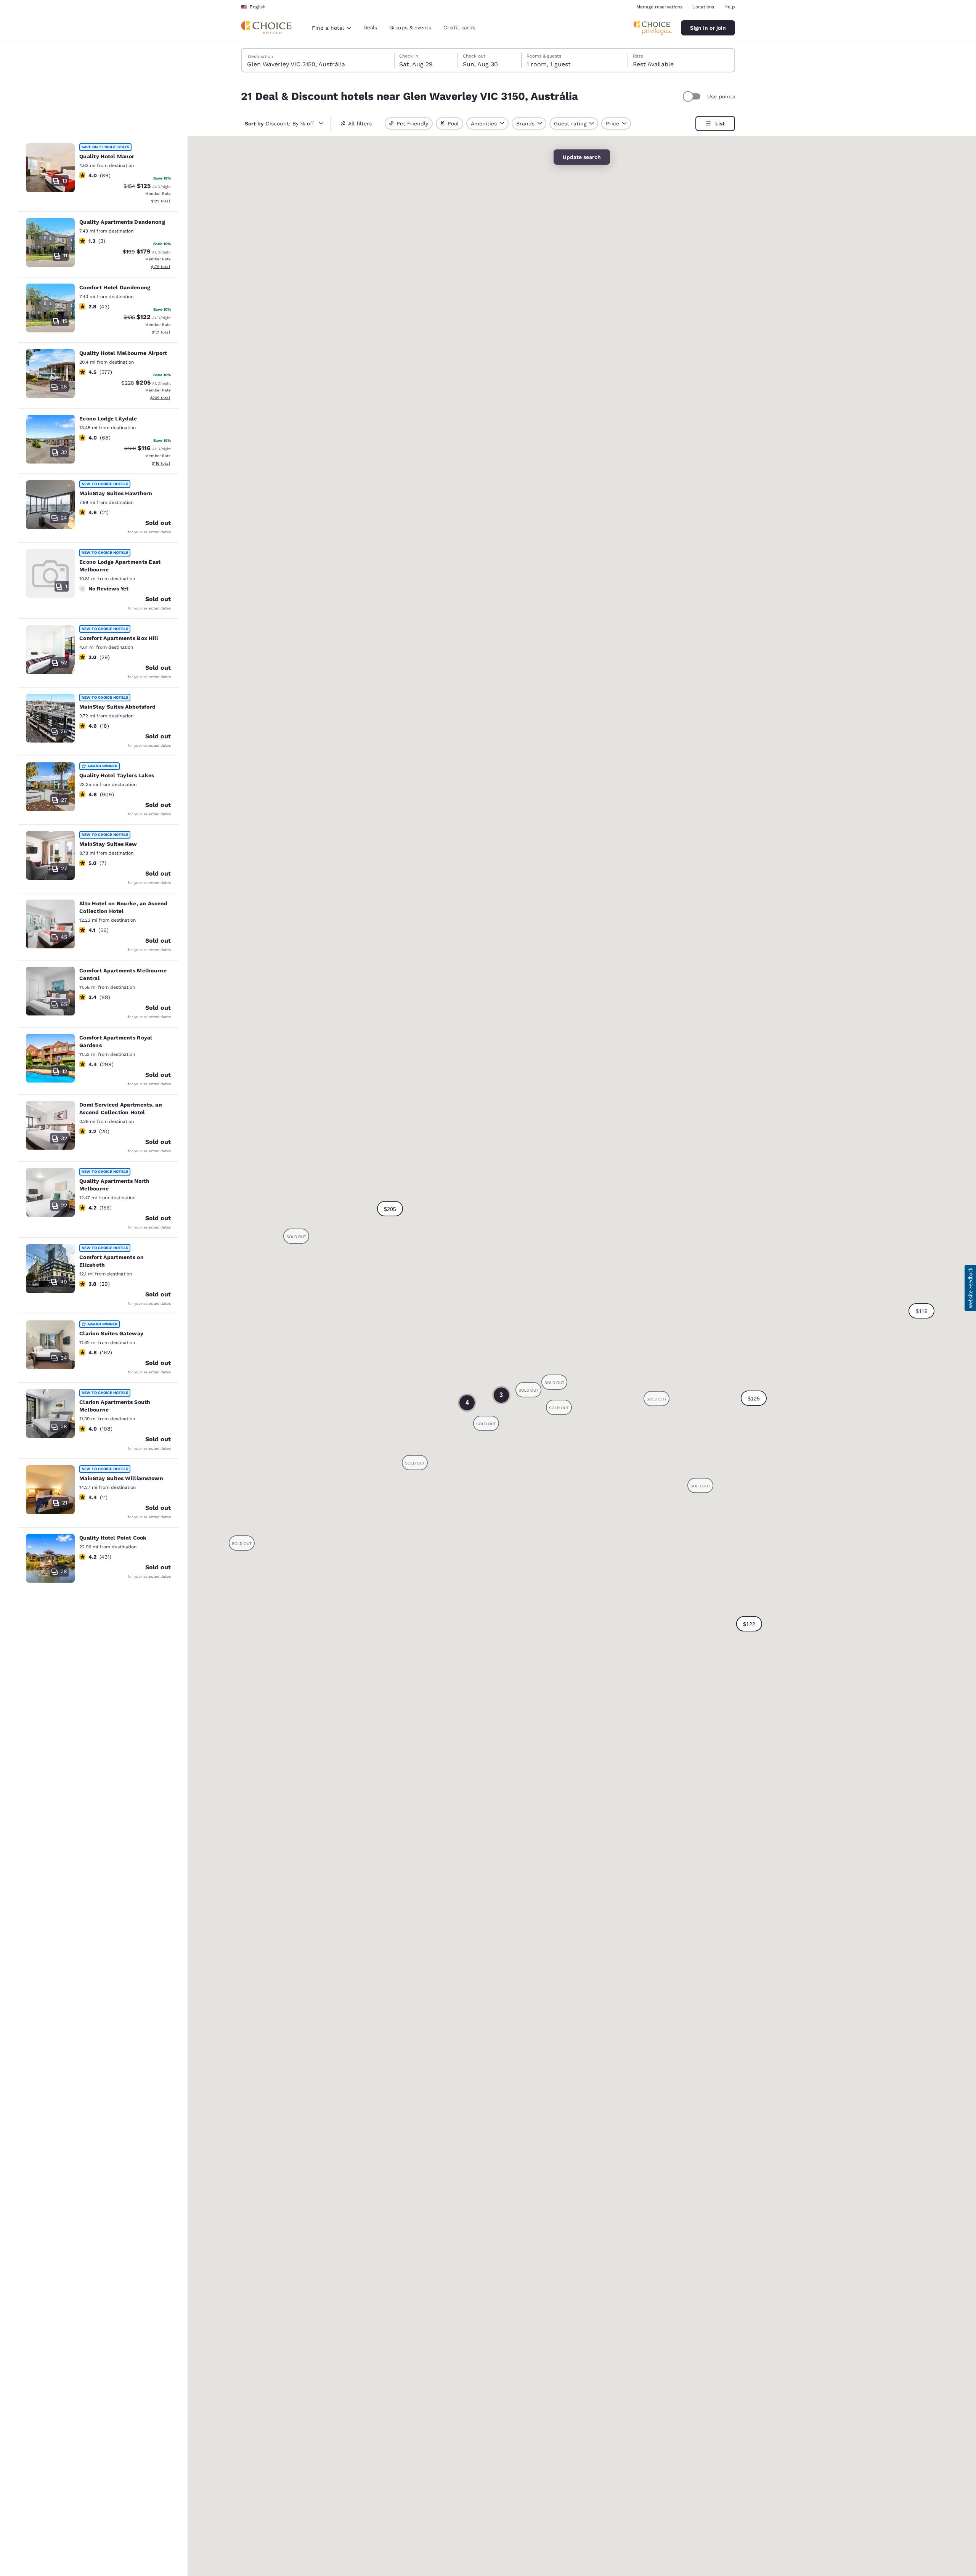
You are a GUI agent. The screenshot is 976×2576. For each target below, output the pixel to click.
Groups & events (410, 27)
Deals (370, 27)
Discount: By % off (279, 124)
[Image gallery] (50, 168)
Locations (703, 7)
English (258, 7)
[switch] (693, 96)
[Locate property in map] (98, 175)
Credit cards (459, 27)
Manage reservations (659, 7)
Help (730, 7)
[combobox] (331, 28)
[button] (754, 1398)
